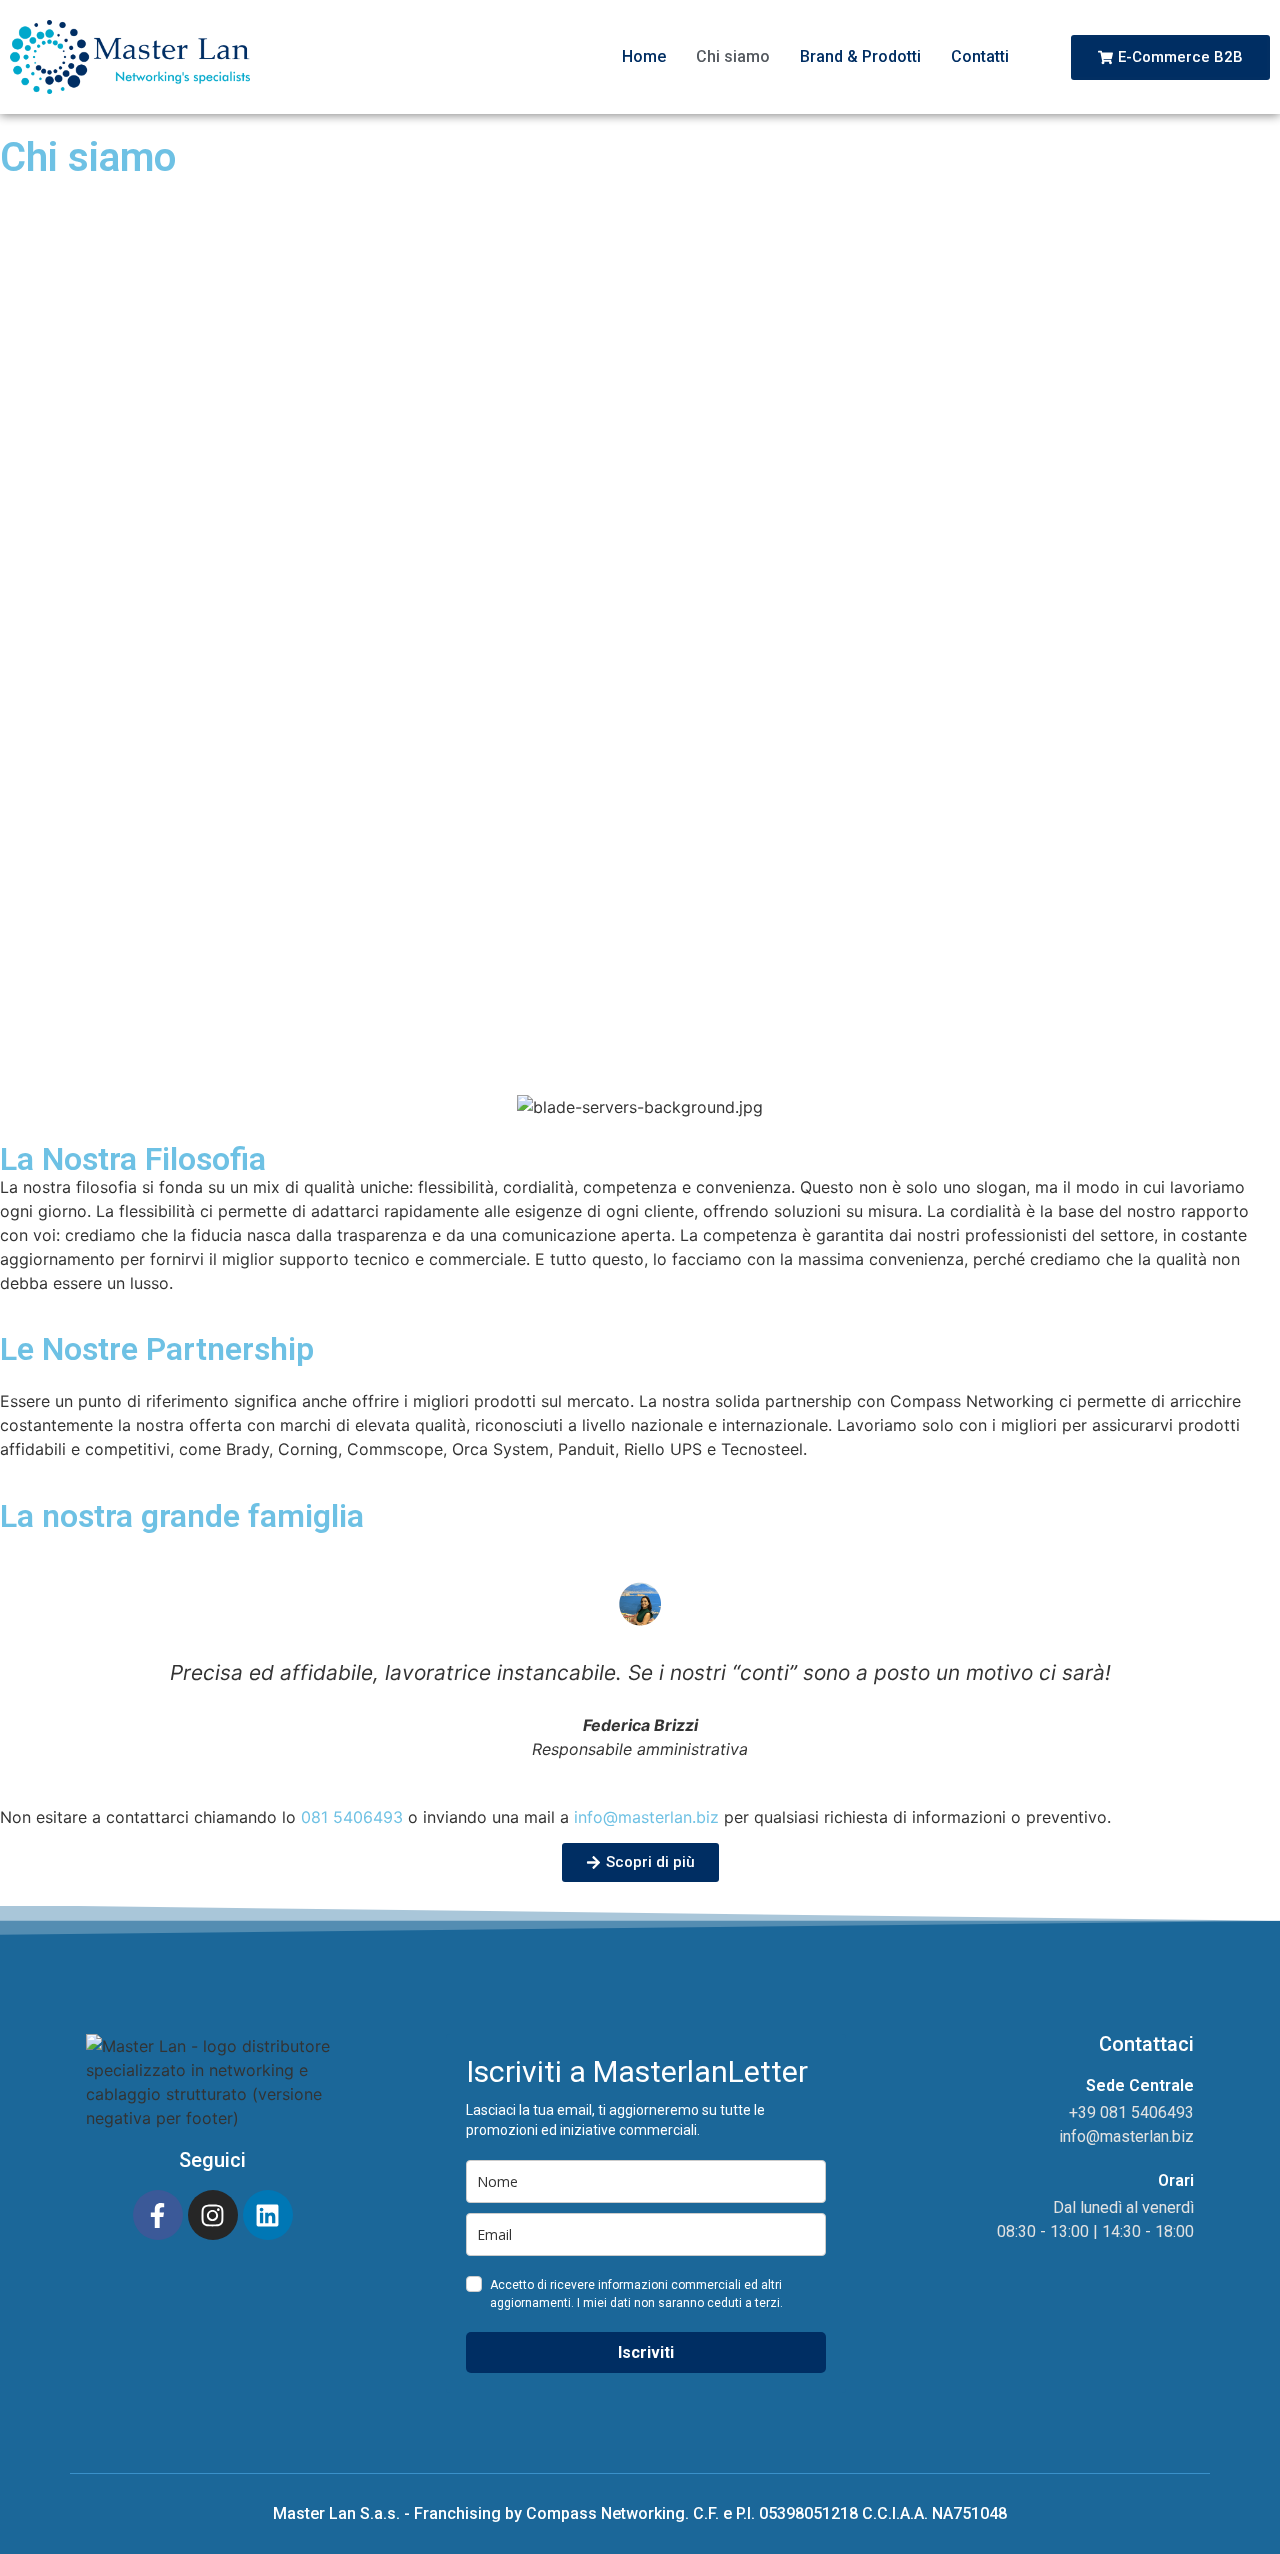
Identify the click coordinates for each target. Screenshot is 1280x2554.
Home (644, 56)
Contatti (980, 56)
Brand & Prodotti (860, 56)
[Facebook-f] (158, 2215)
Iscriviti (646, 2352)
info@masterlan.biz (646, 1817)
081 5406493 (352, 1817)
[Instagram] (213, 2215)
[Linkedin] (268, 2215)
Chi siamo (733, 56)
